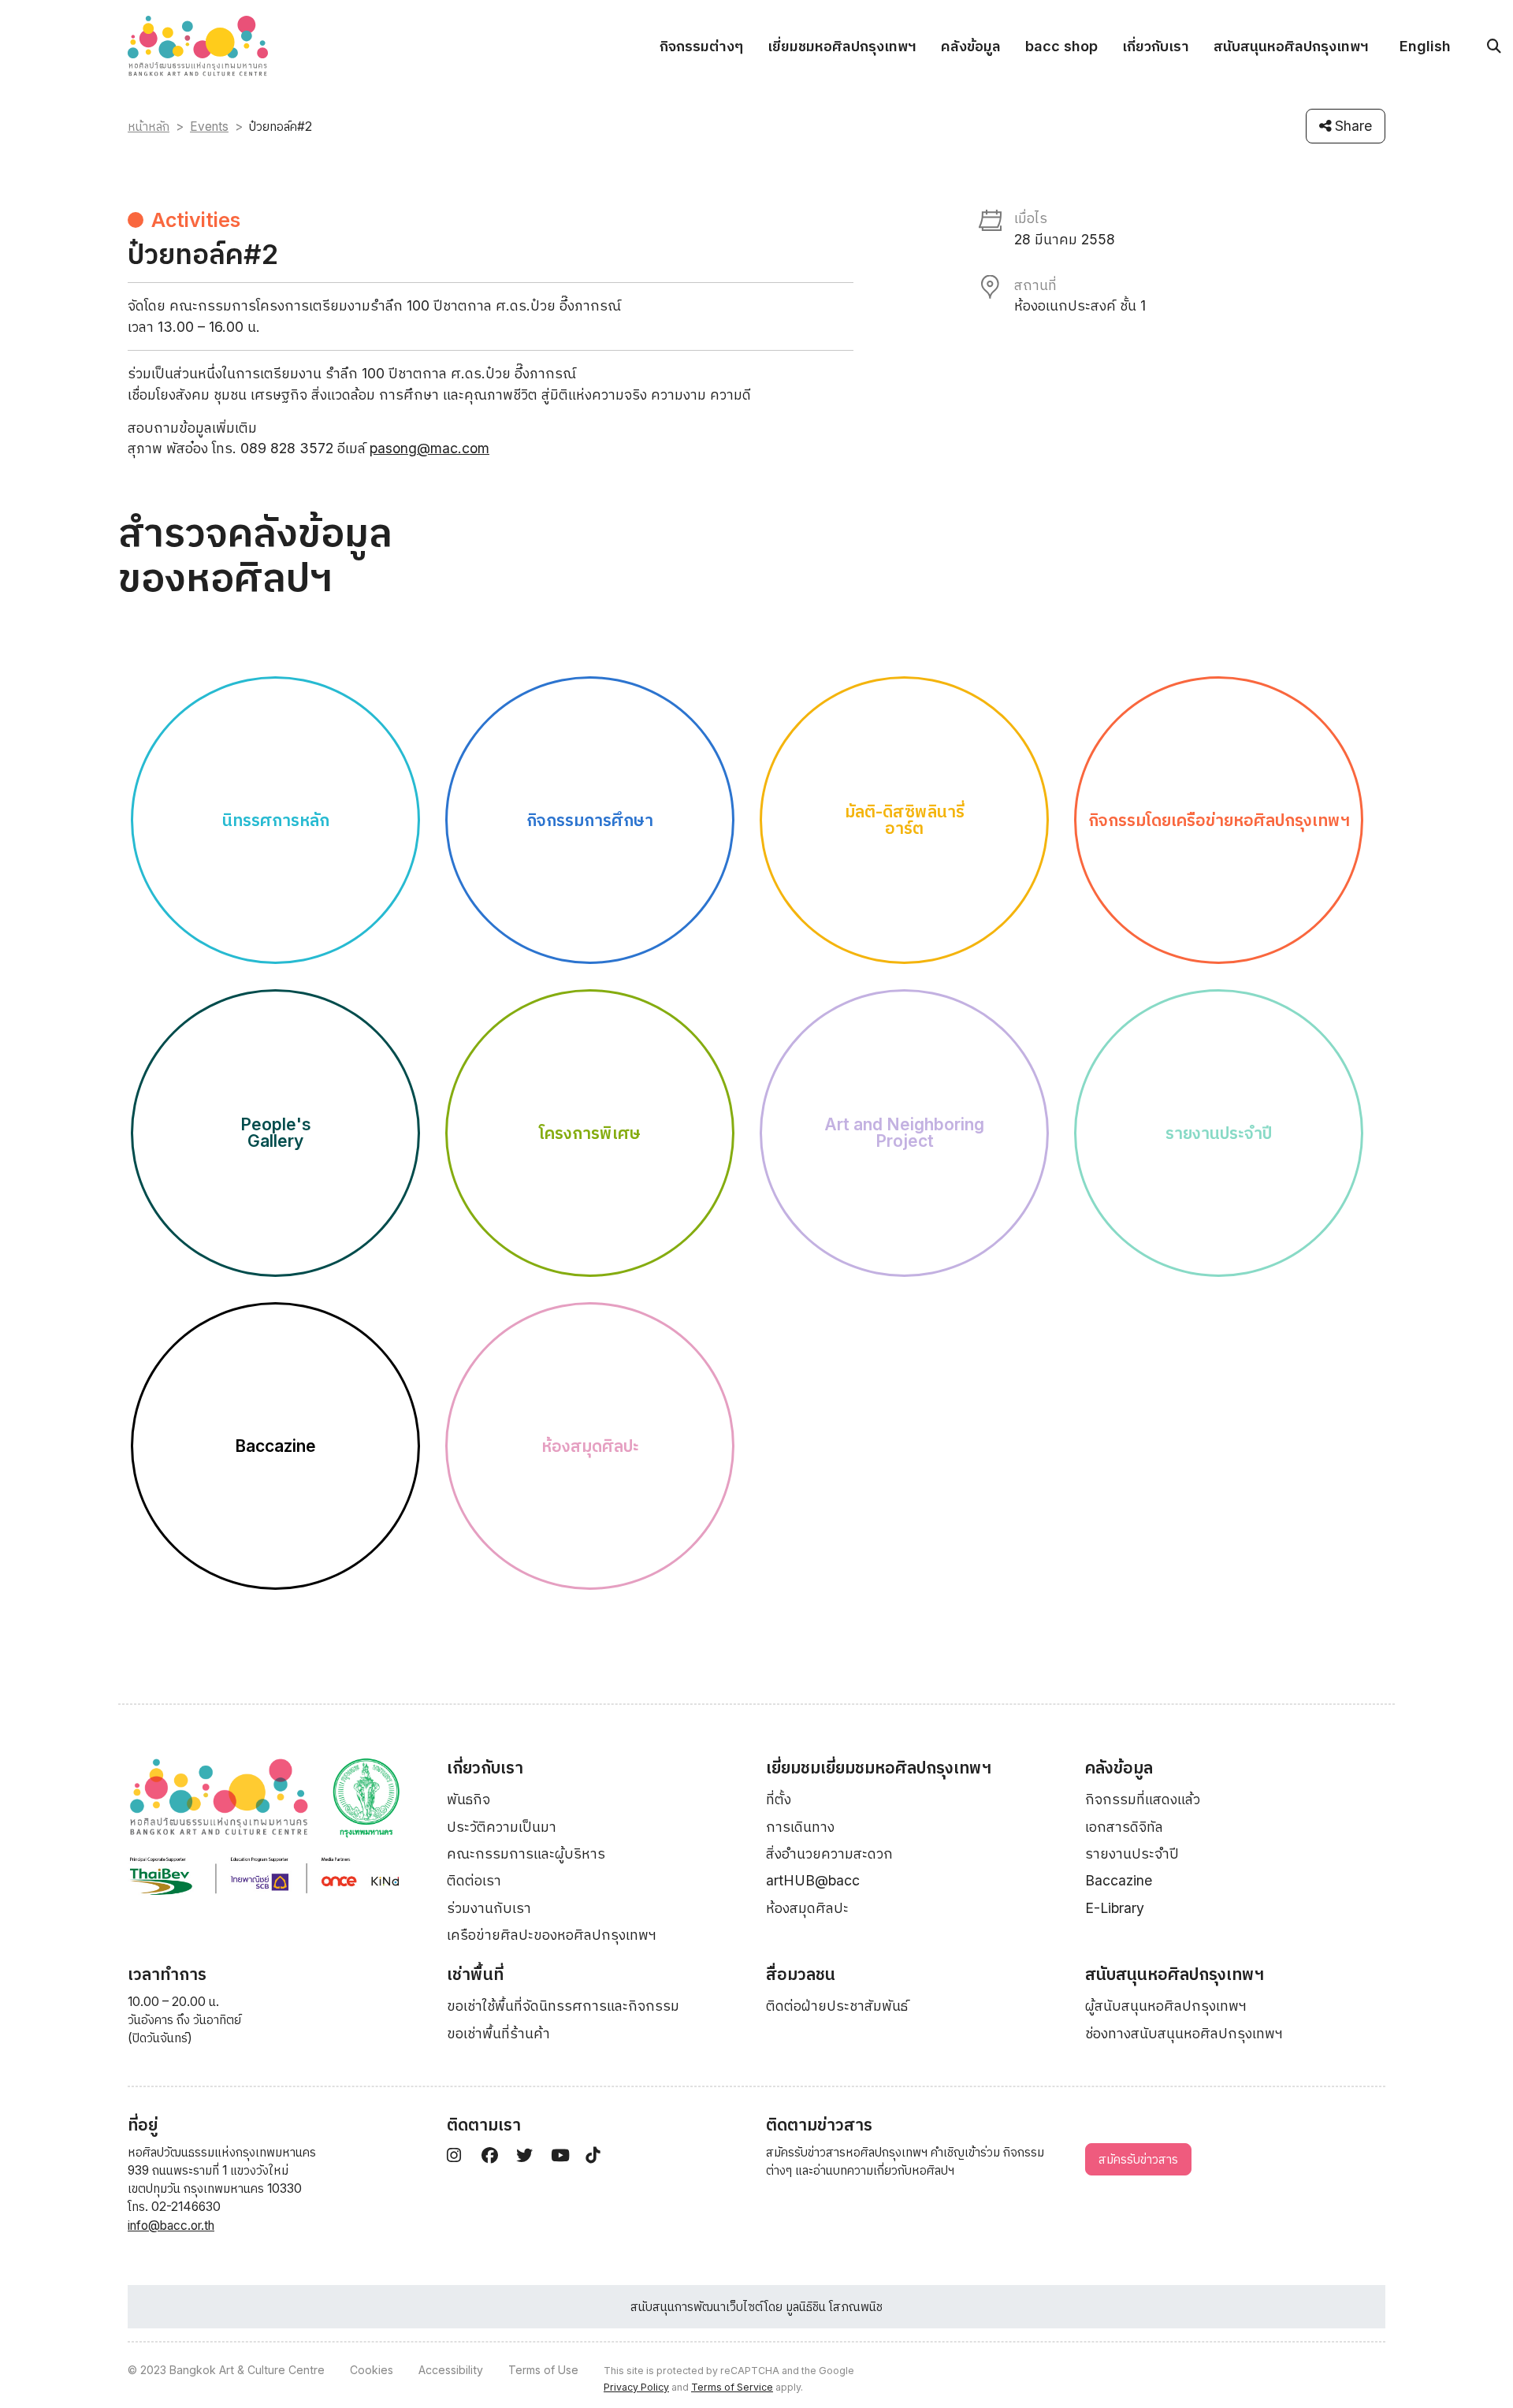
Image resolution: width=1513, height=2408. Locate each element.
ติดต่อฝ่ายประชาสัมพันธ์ (837, 2006)
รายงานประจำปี (1132, 1853)
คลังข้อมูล (971, 46)
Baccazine (1119, 1880)
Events (209, 127)
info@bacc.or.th (171, 2226)
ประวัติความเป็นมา (502, 1827)
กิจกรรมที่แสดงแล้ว (1143, 1799)
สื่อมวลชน (801, 1974)
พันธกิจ (468, 1799)
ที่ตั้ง (779, 1799)
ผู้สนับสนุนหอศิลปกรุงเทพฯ (1166, 2006)
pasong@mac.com (429, 448)
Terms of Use (543, 2370)
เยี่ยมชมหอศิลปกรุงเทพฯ (842, 46)
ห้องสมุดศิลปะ (807, 1908)
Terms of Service (732, 2387)
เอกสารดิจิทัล (1124, 1827)
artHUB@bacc (813, 1880)
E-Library (1115, 1908)
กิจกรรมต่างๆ (701, 46)
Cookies (372, 2370)
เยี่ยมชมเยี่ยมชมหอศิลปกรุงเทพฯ (879, 1768)
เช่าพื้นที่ (475, 1974)
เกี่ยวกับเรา (1156, 46)
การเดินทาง (800, 1827)
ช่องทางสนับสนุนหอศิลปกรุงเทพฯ (1184, 2033)
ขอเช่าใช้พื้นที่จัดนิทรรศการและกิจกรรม (563, 2006)
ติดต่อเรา (474, 1880)
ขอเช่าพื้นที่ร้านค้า (498, 2033)
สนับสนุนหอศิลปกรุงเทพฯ (1291, 46)
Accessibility (451, 2370)
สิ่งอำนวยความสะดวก (829, 1853)
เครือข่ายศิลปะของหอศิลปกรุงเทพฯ (552, 1935)
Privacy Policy (636, 2387)
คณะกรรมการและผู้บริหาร (526, 1853)
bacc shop (1061, 46)
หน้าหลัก (149, 127)
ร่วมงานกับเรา (489, 1908)
